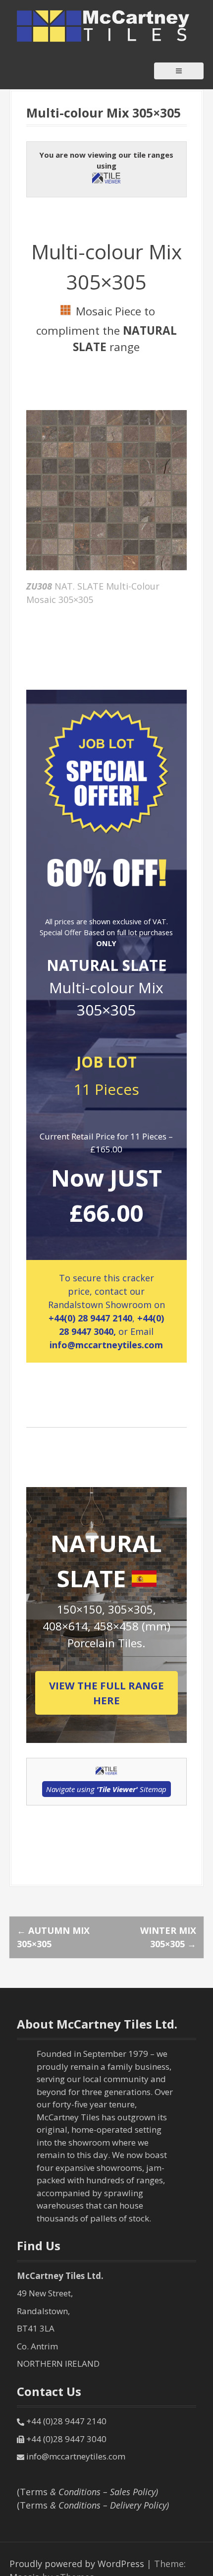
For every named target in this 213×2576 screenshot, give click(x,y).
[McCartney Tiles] (104, 25)
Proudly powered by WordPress (77, 2564)
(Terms (87, 2492)
